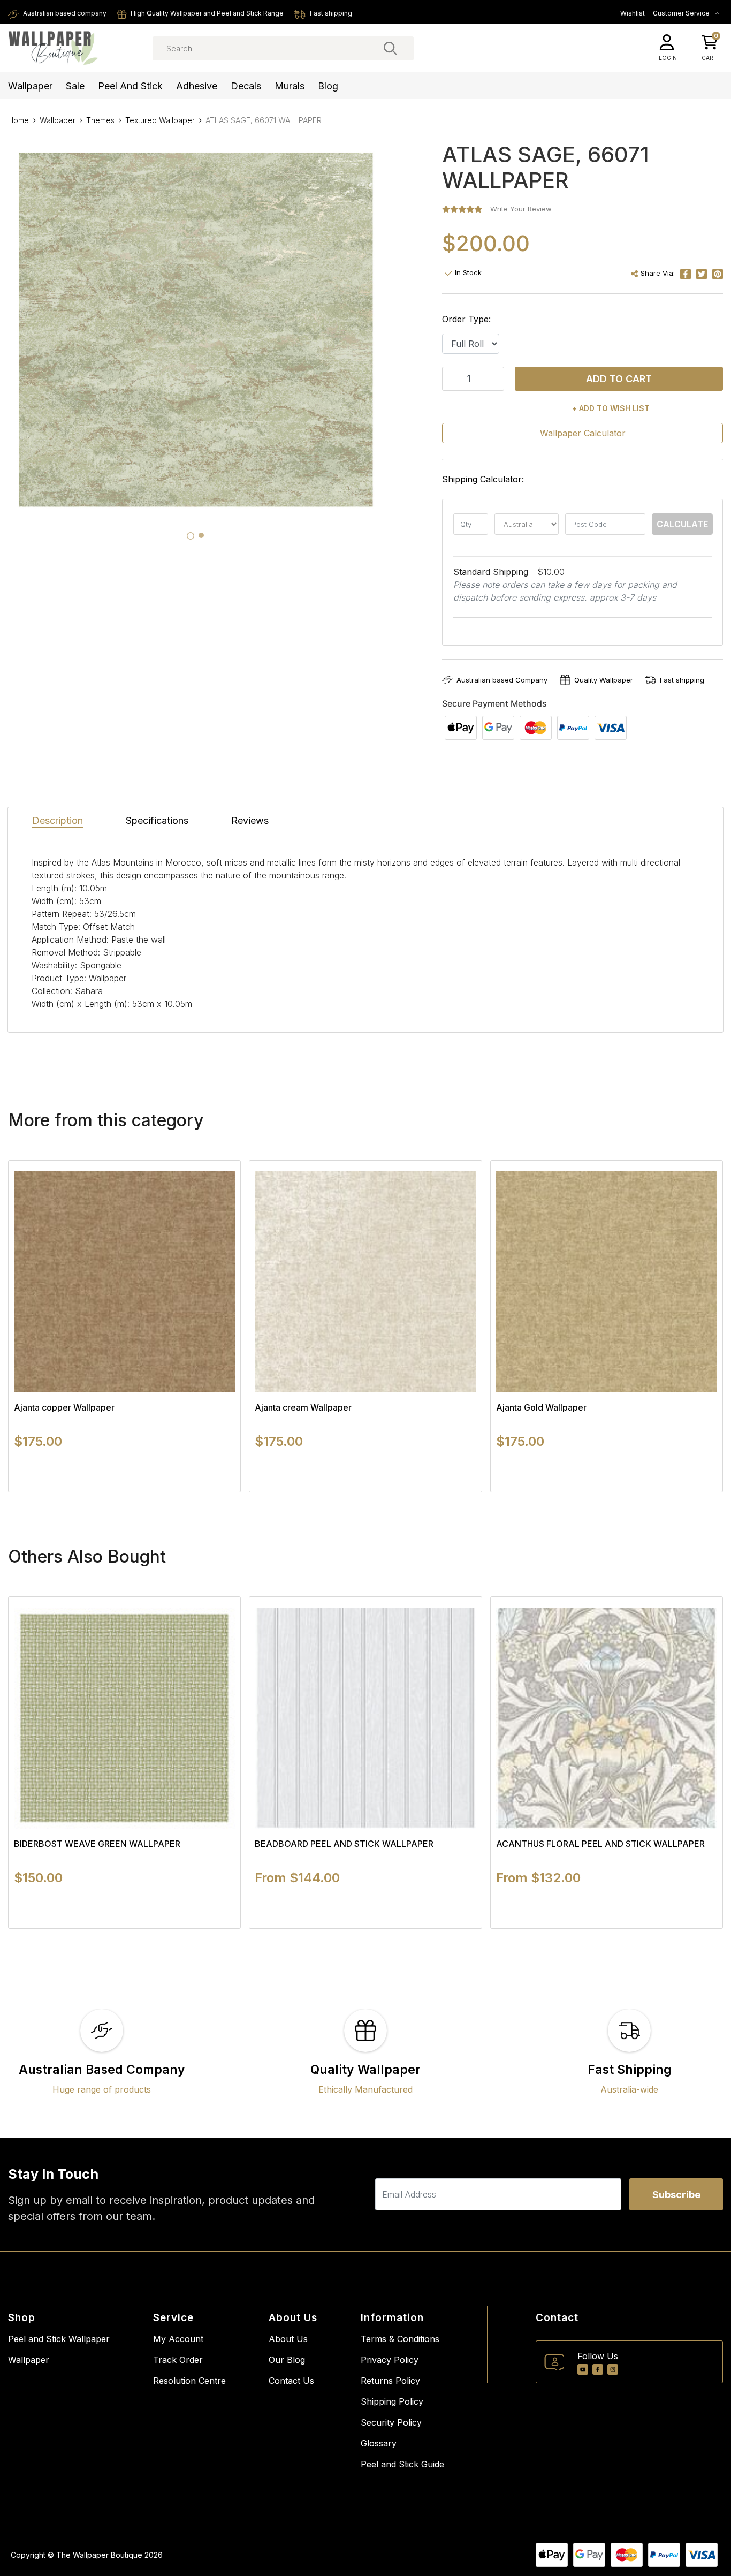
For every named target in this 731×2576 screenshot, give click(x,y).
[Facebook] (598, 2369)
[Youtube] (583, 2369)
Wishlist (633, 13)
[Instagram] (613, 2369)
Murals (290, 86)
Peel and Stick (130, 86)
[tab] (191, 536)
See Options (124, 1492)
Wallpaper (30, 86)
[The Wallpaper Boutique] (54, 48)
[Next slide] (696, 1326)
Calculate (682, 524)
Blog (328, 86)
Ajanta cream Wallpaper (303, 1407)
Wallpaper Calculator (583, 433)
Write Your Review (521, 209)
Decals (246, 86)
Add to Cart (619, 379)
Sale (75, 86)
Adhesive (197, 86)
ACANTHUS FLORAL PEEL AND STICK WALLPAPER (600, 1844)
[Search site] (390, 48)
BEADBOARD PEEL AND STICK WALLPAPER (344, 1844)
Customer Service (682, 13)
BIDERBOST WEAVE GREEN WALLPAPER (97, 1844)
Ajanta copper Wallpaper (64, 1407)
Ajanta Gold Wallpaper (541, 1407)
